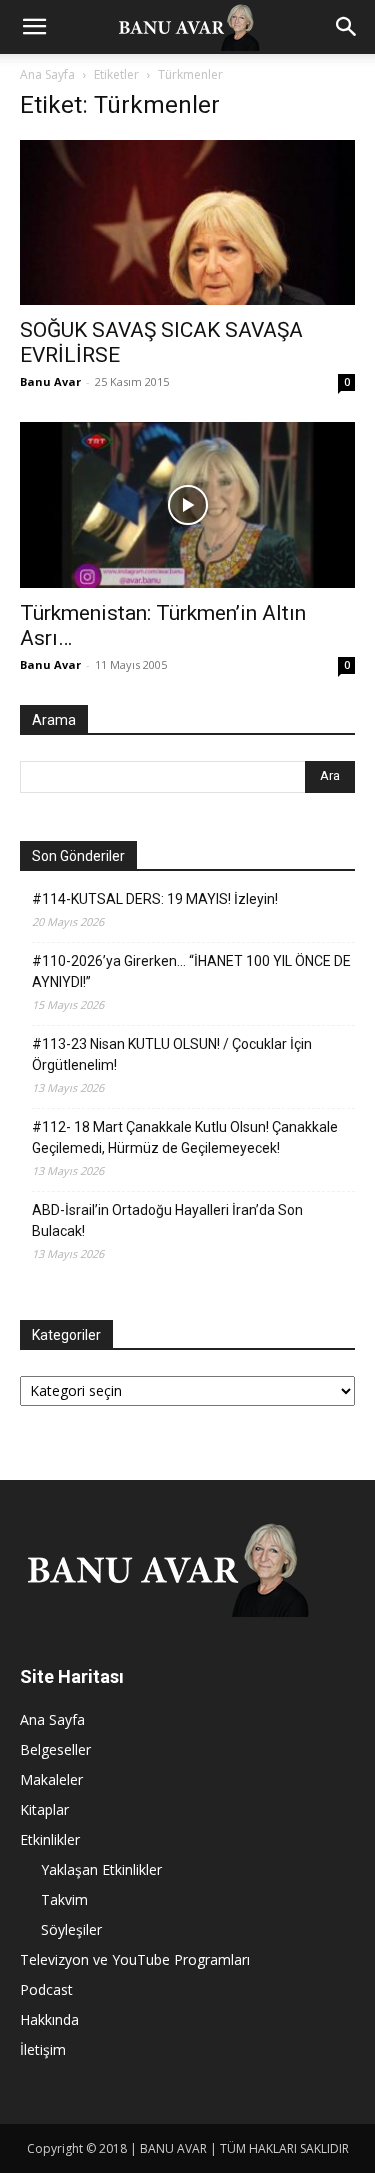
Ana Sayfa (47, 74)
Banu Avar (50, 381)
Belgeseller (55, 1749)
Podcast (46, 1989)
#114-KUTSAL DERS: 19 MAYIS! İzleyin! (155, 899)
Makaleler (51, 1779)
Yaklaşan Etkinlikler (101, 1869)
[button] (34, 27)
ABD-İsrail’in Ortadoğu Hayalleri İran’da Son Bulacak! (167, 1220)
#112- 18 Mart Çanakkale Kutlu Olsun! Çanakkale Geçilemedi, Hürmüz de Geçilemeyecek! (185, 1137)
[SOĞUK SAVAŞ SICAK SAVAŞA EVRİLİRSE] (187, 222)
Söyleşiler (71, 1929)
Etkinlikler (50, 1839)
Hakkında (49, 2019)
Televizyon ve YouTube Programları (135, 1959)
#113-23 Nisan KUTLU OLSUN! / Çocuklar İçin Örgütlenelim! (172, 1054)
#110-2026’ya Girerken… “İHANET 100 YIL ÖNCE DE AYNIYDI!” (191, 971)
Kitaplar (44, 1809)
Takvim (64, 1899)
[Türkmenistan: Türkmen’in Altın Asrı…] (187, 504)
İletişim (43, 2049)
